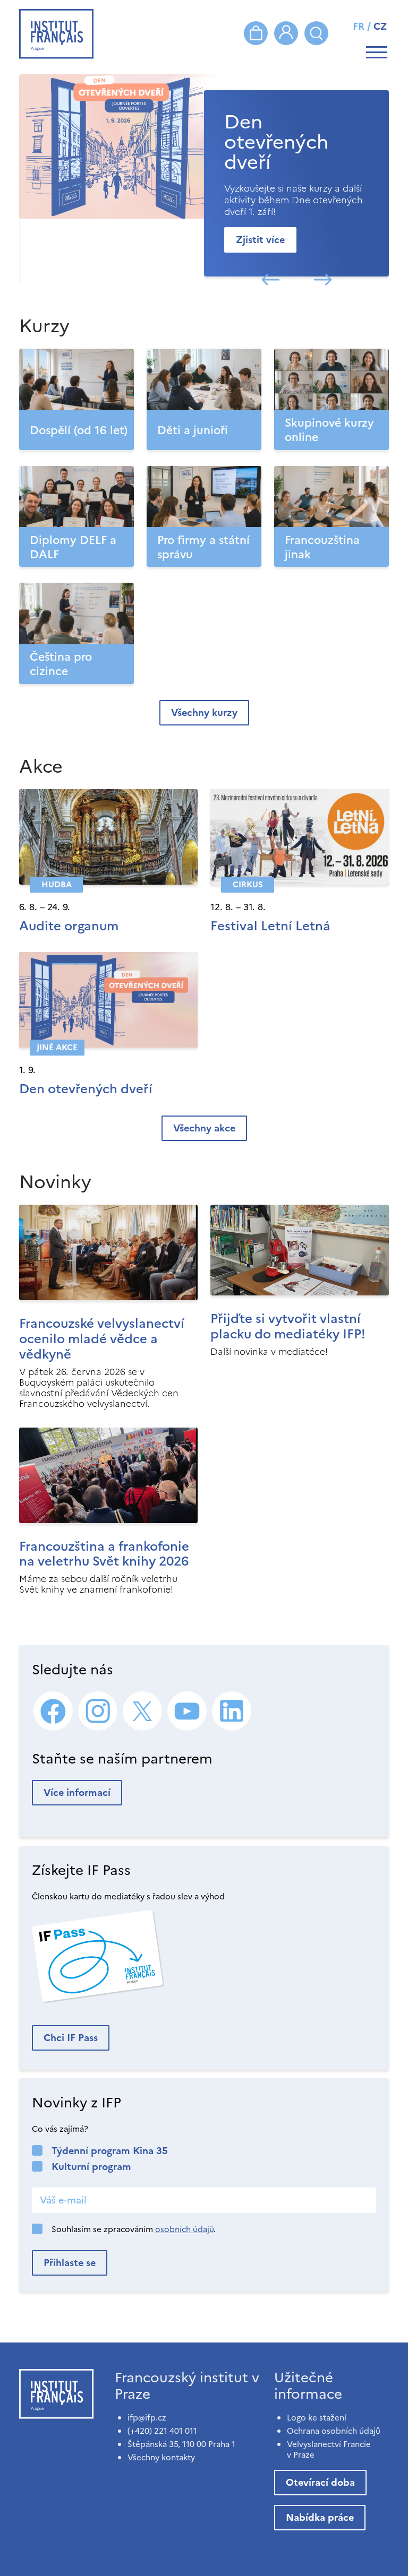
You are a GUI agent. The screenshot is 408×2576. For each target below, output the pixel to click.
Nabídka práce (320, 2517)
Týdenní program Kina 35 (110, 2151)
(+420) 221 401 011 (162, 2431)
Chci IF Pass (71, 2038)
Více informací (77, 1792)
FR (359, 26)
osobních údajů (184, 2229)
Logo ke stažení (317, 2418)
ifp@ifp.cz (147, 2418)
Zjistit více (260, 240)
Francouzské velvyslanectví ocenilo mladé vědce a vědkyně (102, 1339)
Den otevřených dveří (86, 1089)
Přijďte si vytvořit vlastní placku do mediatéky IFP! (288, 1326)
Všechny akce (204, 1128)
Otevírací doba (320, 2482)
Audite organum (69, 926)
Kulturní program (91, 2167)
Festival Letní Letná (270, 926)
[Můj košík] (256, 33)
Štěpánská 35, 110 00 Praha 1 (181, 2444)
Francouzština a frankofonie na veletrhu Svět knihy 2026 (104, 1554)
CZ (380, 26)
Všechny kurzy (204, 712)
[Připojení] (286, 33)
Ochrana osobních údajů (334, 2431)
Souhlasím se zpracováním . (134, 2229)
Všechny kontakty (161, 2457)
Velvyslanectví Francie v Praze (329, 2449)
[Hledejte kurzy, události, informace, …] (316, 33)
